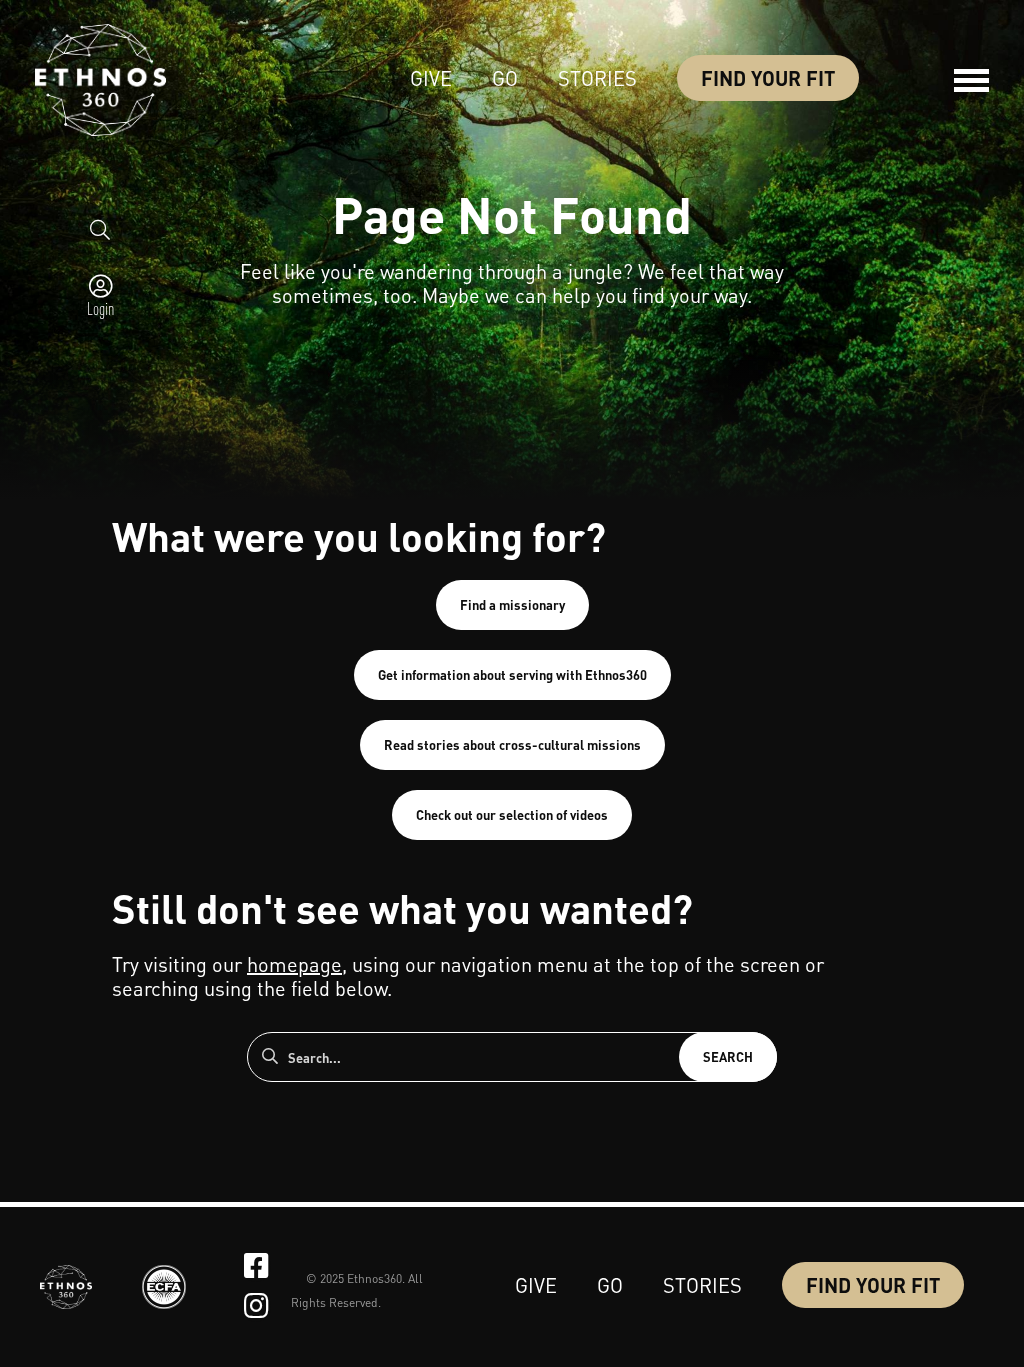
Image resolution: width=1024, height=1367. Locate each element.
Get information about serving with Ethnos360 (512, 674)
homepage (294, 964)
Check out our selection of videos (512, 814)
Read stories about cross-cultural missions (512, 744)
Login (100, 308)
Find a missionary (512, 604)
